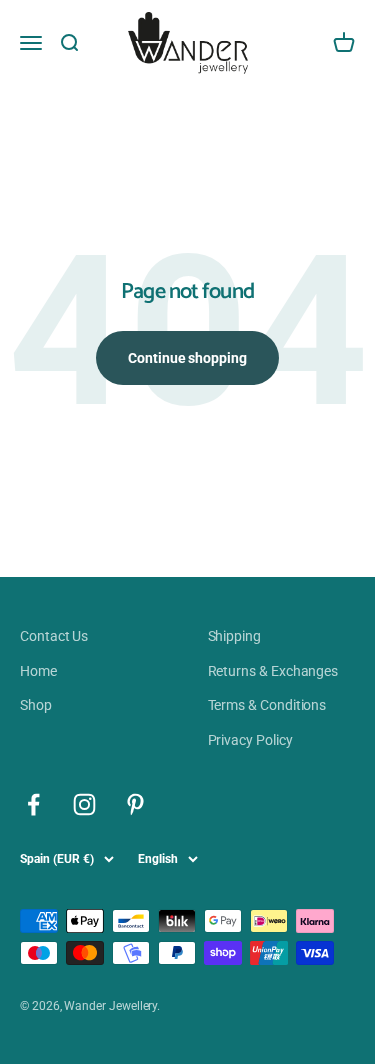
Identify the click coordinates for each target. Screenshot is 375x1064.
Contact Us (54, 636)
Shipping (234, 636)
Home (38, 671)
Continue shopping (187, 358)
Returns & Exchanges (273, 671)
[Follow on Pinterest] (135, 804)
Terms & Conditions (267, 705)
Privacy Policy (250, 740)
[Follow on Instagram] (84, 804)
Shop (36, 705)
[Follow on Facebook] (33, 804)
